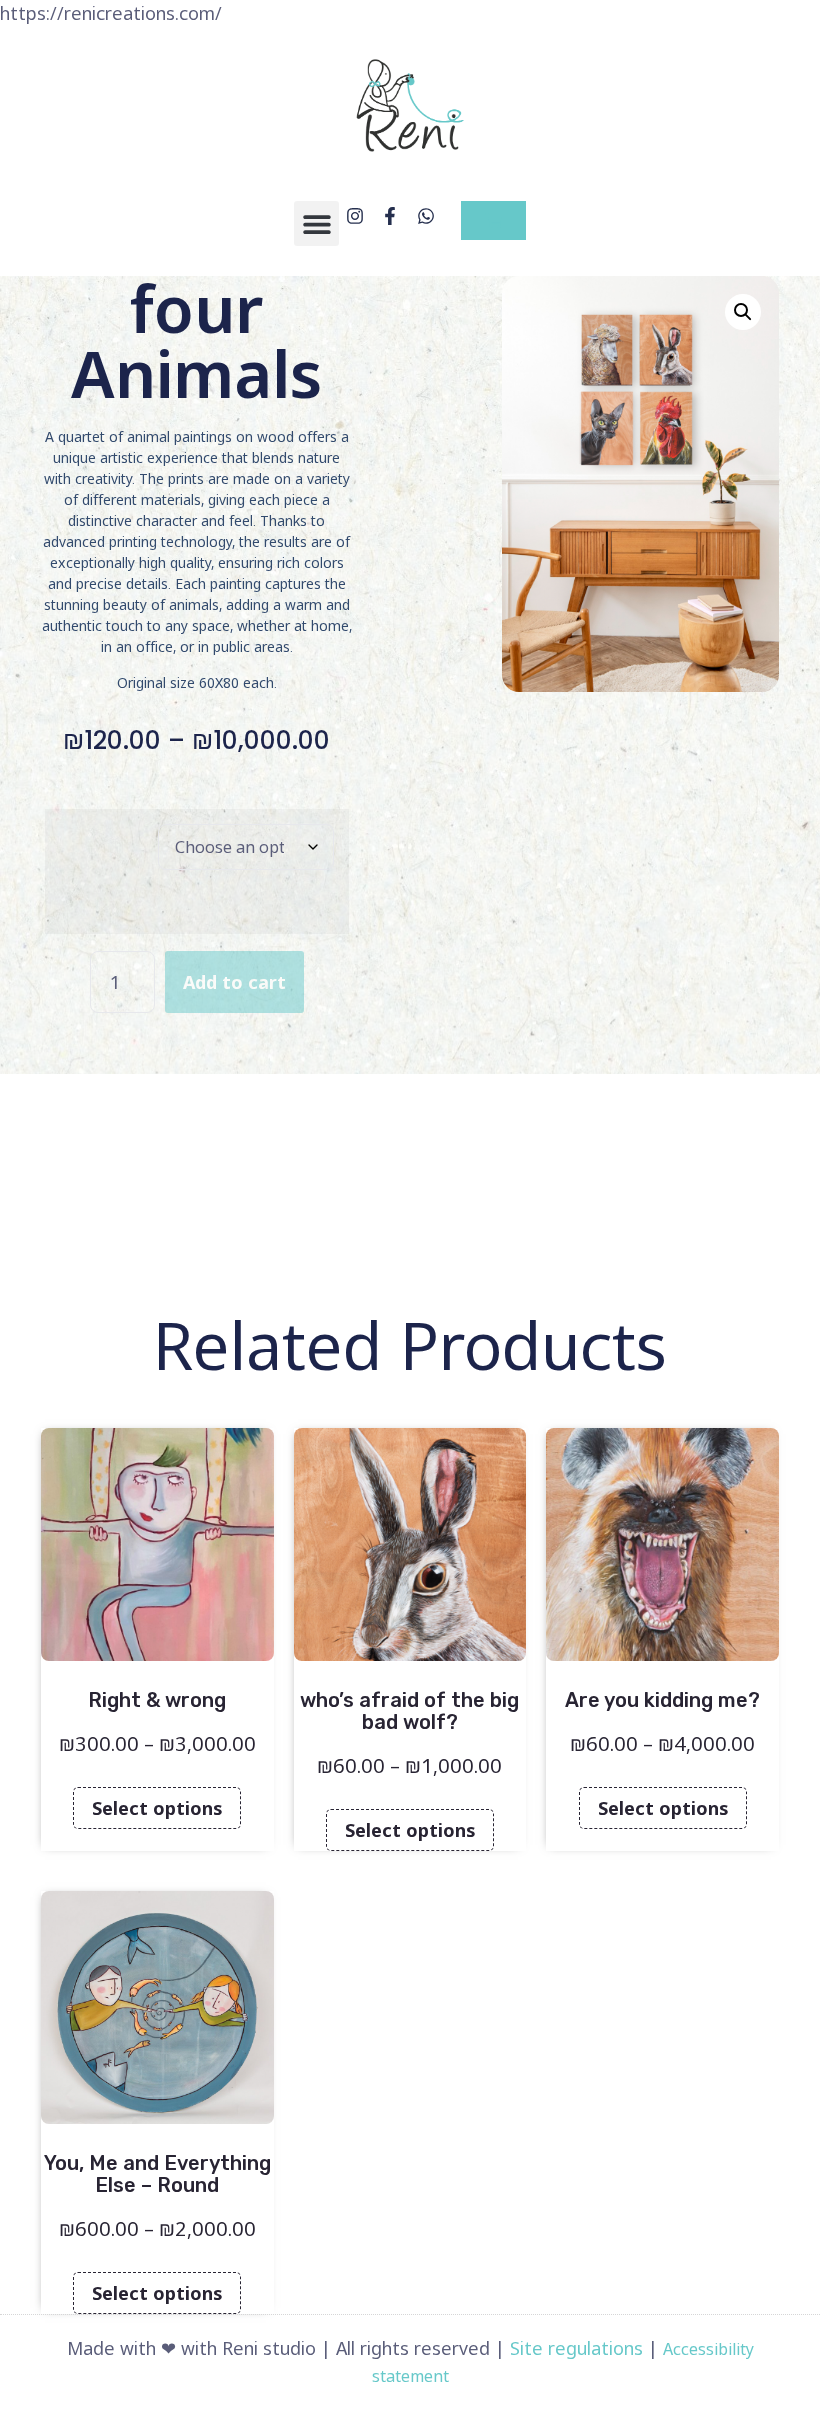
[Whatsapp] (426, 215)
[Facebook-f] (390, 215)
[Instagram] (354, 215)
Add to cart (234, 982)
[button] (316, 223)
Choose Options (92, 842)
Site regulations (576, 2348)
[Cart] (493, 220)
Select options (157, 1808)
